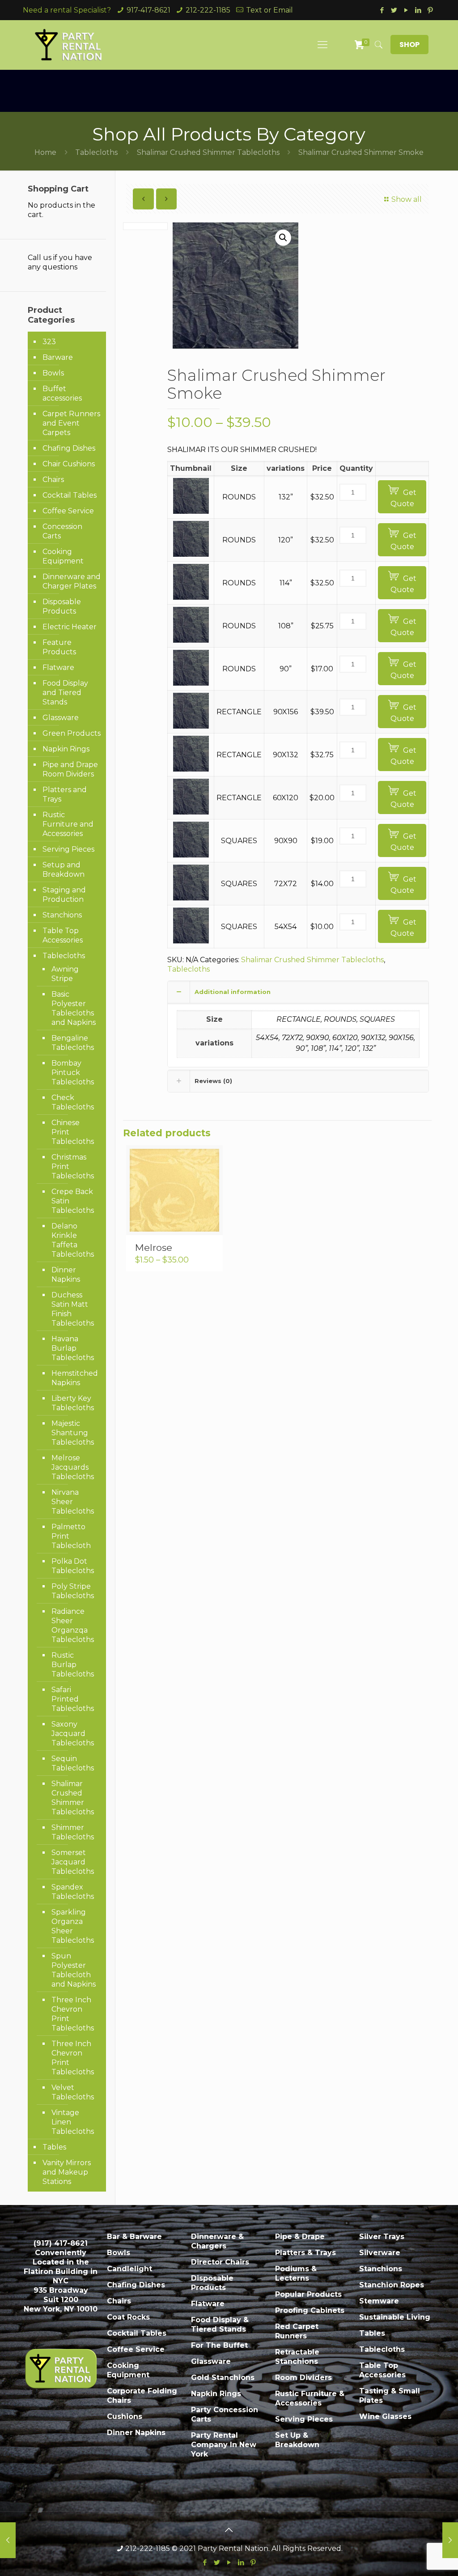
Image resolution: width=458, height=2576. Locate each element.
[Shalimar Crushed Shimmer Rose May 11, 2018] (8, 2540)
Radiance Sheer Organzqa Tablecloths (73, 1625)
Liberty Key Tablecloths (73, 1403)
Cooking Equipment (63, 556)
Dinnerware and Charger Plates (72, 581)
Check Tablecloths (73, 1102)
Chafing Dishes (69, 448)
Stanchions (62, 915)
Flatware (58, 667)
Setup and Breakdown (64, 870)
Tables (54, 2147)
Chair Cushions (69, 464)
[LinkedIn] (418, 10)
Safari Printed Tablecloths (73, 1699)
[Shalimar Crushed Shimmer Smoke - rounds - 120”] (191, 554)
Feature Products (59, 647)
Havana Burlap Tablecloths (73, 1348)
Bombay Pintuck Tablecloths (73, 1073)
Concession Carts (62, 531)
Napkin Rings (66, 749)
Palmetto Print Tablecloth (71, 1536)
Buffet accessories (62, 393)
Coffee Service (68, 511)
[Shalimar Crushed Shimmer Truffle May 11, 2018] (450, 2540)
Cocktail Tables (70, 495)
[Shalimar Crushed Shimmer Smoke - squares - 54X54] (191, 941)
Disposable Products (62, 606)
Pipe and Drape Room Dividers (70, 769)
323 (49, 342)
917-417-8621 (148, 10)
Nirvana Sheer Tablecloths (73, 1502)
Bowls (53, 373)
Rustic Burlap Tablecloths (73, 1665)
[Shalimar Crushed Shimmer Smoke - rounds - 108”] (191, 640)
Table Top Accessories (63, 935)
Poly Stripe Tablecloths (73, 1591)
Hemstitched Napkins (74, 1378)
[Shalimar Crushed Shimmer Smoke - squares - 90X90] (191, 855)
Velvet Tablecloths (73, 2092)
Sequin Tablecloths (73, 1763)
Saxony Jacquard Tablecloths (73, 1734)
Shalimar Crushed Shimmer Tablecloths (208, 152)
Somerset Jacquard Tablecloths (73, 1862)
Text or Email (269, 10)
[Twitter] (394, 10)
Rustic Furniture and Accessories (68, 824)
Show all (407, 199)
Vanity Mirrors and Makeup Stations (67, 2172)
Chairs (53, 480)
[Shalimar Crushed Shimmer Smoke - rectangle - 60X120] (191, 812)
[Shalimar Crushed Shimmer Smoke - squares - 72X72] (191, 898)
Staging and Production (64, 895)
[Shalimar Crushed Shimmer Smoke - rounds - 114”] (191, 597)
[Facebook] (382, 10)
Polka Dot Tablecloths (73, 1566)
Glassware (61, 718)
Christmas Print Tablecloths (73, 1166)
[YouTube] (406, 10)
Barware (58, 357)
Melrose (154, 1247)
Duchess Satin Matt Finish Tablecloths (73, 1309)
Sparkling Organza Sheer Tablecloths (73, 1926)
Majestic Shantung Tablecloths (73, 1433)
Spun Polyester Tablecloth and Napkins (74, 1970)
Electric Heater (70, 627)
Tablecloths (96, 152)
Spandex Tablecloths (73, 1892)
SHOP (409, 45)
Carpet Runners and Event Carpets (71, 423)
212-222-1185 (208, 10)
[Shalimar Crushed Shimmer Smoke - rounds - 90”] (191, 683)
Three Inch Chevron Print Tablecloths (73, 2014)
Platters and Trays (65, 794)
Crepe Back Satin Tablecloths (73, 1201)
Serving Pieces (68, 849)
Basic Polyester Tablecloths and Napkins (74, 1008)
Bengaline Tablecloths (73, 1043)
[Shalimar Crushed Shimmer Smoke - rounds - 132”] (191, 511)
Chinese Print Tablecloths (73, 1132)
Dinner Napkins (66, 1275)
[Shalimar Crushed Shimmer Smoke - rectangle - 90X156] (191, 726)
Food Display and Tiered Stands (65, 693)
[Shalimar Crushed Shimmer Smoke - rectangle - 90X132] (191, 769)
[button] (283, 238)
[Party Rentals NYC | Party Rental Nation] (69, 45)
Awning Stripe (65, 974)
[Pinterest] (430, 10)
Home (45, 152)
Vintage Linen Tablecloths (73, 2122)
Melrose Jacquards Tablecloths (73, 1467)
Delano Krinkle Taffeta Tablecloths (73, 1240)
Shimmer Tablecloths (73, 1832)
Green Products (72, 733)
